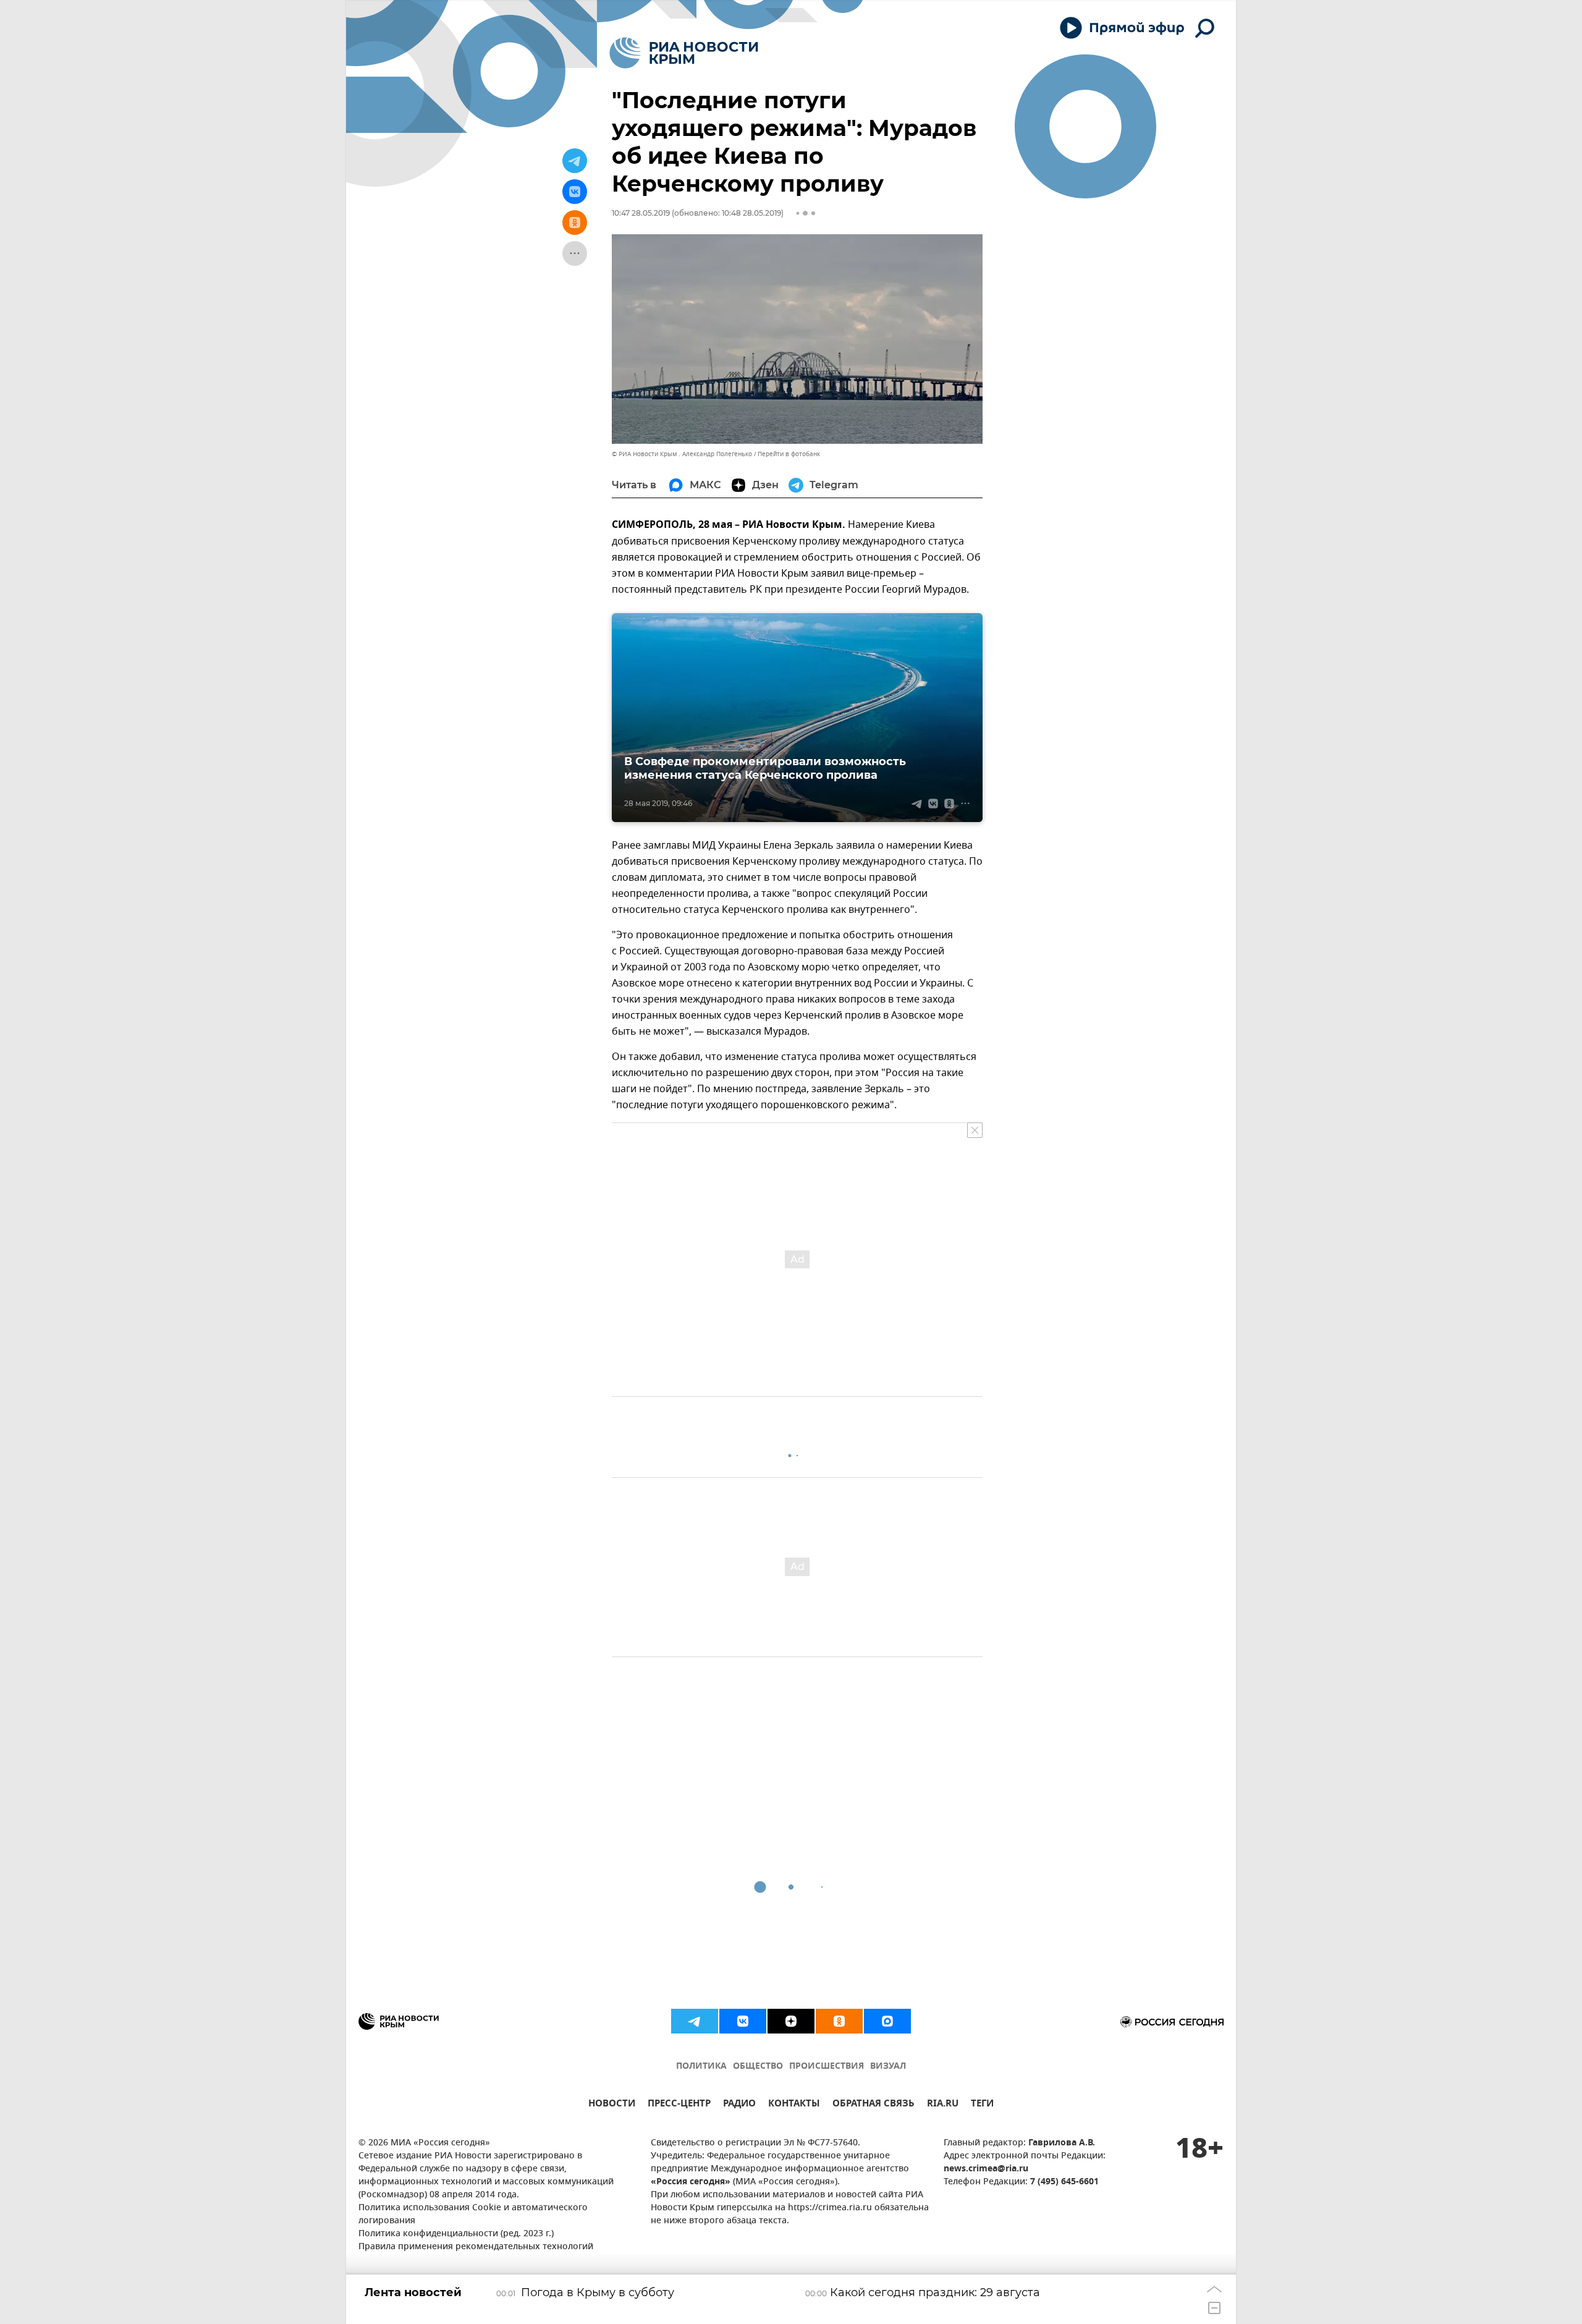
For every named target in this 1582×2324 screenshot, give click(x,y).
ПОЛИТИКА (701, 2067)
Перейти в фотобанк (789, 454)
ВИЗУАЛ (888, 2067)
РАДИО (739, 2105)
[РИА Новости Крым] (684, 53)
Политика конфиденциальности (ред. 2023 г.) (456, 2234)
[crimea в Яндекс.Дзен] (791, 2021)
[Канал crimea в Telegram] (695, 2021)
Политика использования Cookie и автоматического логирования (473, 2215)
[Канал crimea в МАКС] (887, 2021)
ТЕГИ (982, 2105)
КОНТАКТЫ (794, 2105)
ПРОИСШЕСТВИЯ (827, 2067)
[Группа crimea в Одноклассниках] (839, 2021)
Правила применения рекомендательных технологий (476, 2247)
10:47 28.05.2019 (641, 213)
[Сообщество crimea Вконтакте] (743, 2021)
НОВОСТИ (612, 2105)
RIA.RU (943, 2105)
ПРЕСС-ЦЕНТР (679, 2105)
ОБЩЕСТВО (758, 2067)
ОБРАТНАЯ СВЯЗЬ (873, 2105)
